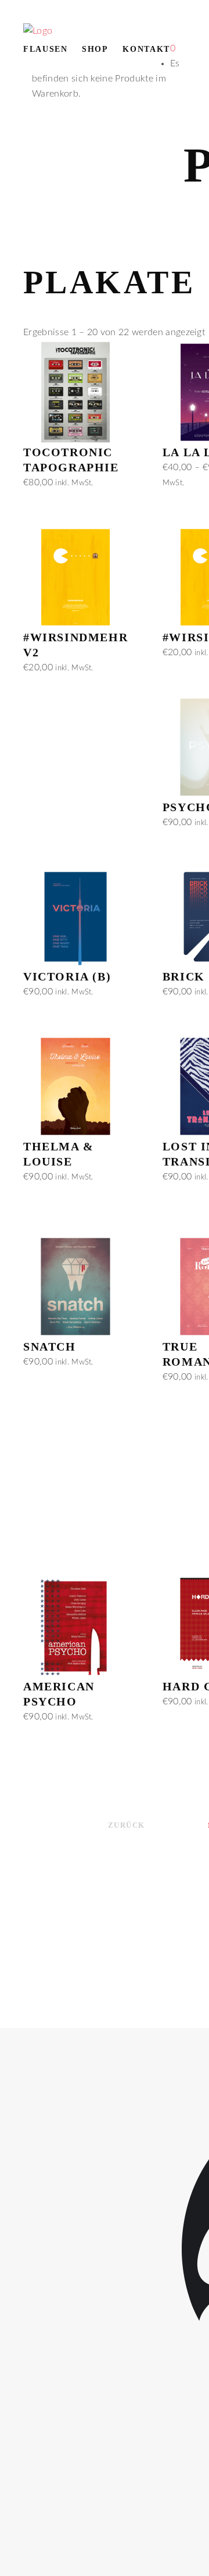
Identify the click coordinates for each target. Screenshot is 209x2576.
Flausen (46, 49)
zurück (127, 1825)
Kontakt (146, 49)
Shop (95, 49)
